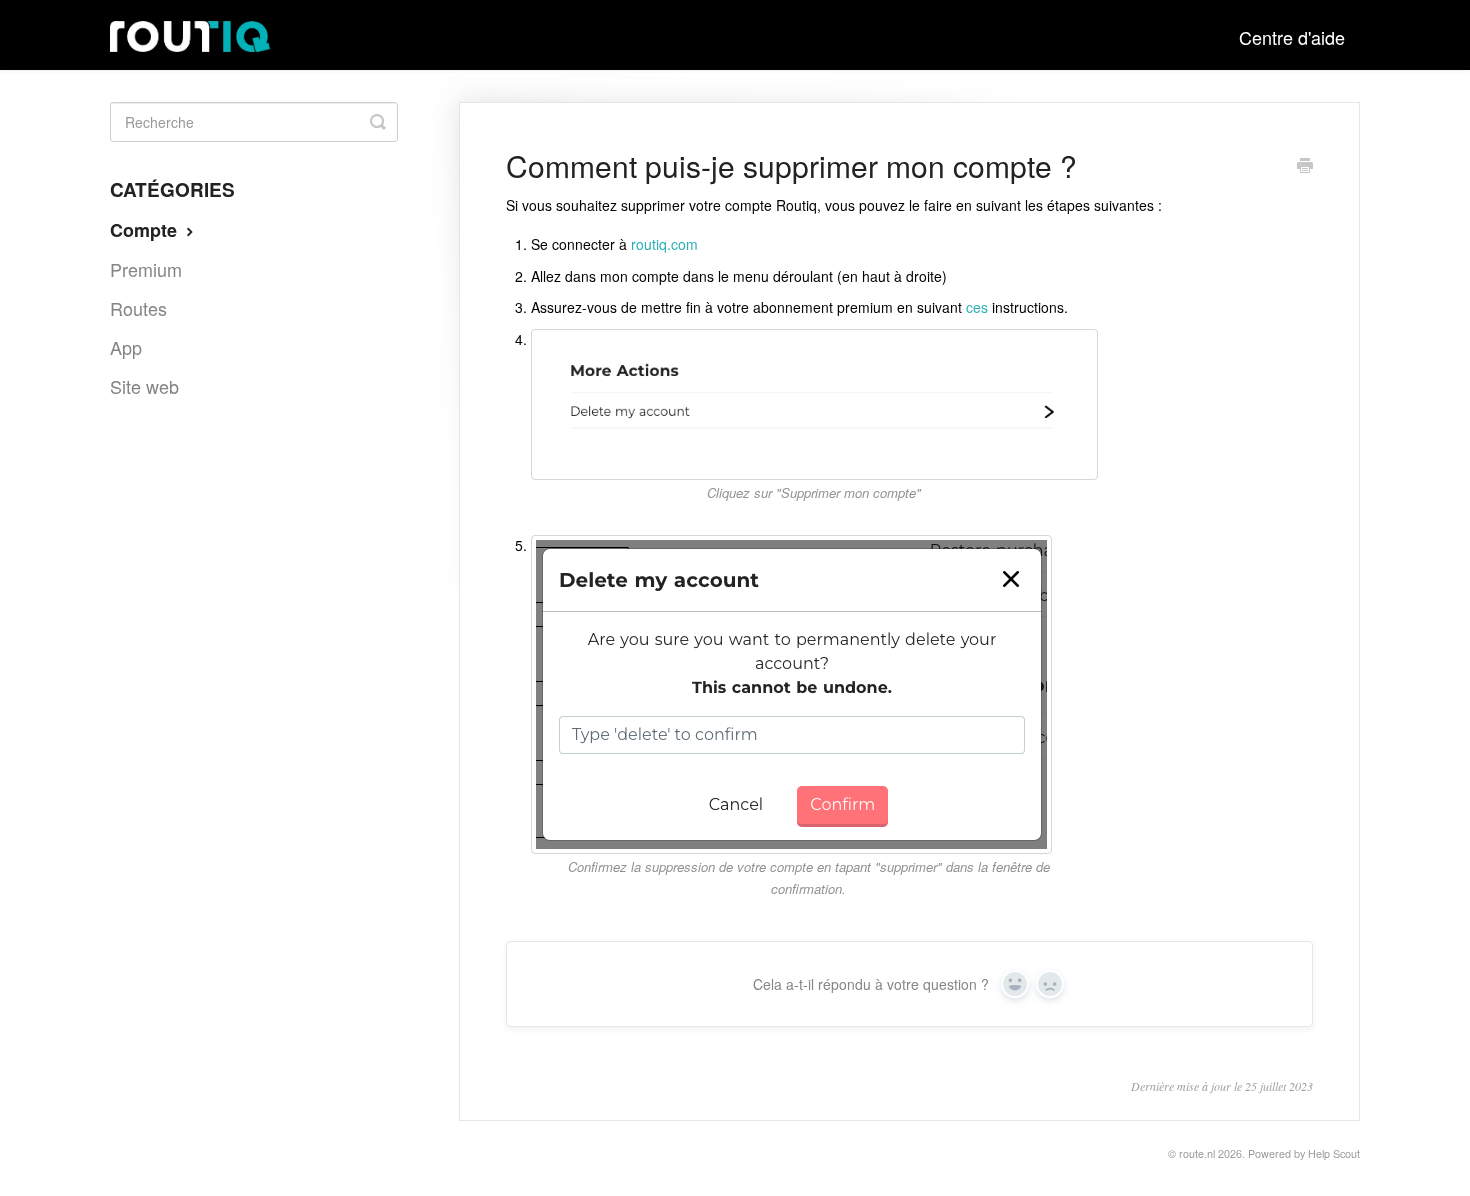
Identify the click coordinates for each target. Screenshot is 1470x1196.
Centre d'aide (1292, 37)
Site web (144, 386)
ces (977, 307)
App (126, 347)
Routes (138, 308)
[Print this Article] (1305, 167)
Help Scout (1334, 1153)
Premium (146, 269)
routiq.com (664, 244)
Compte (146, 230)
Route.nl (1197, 1153)
